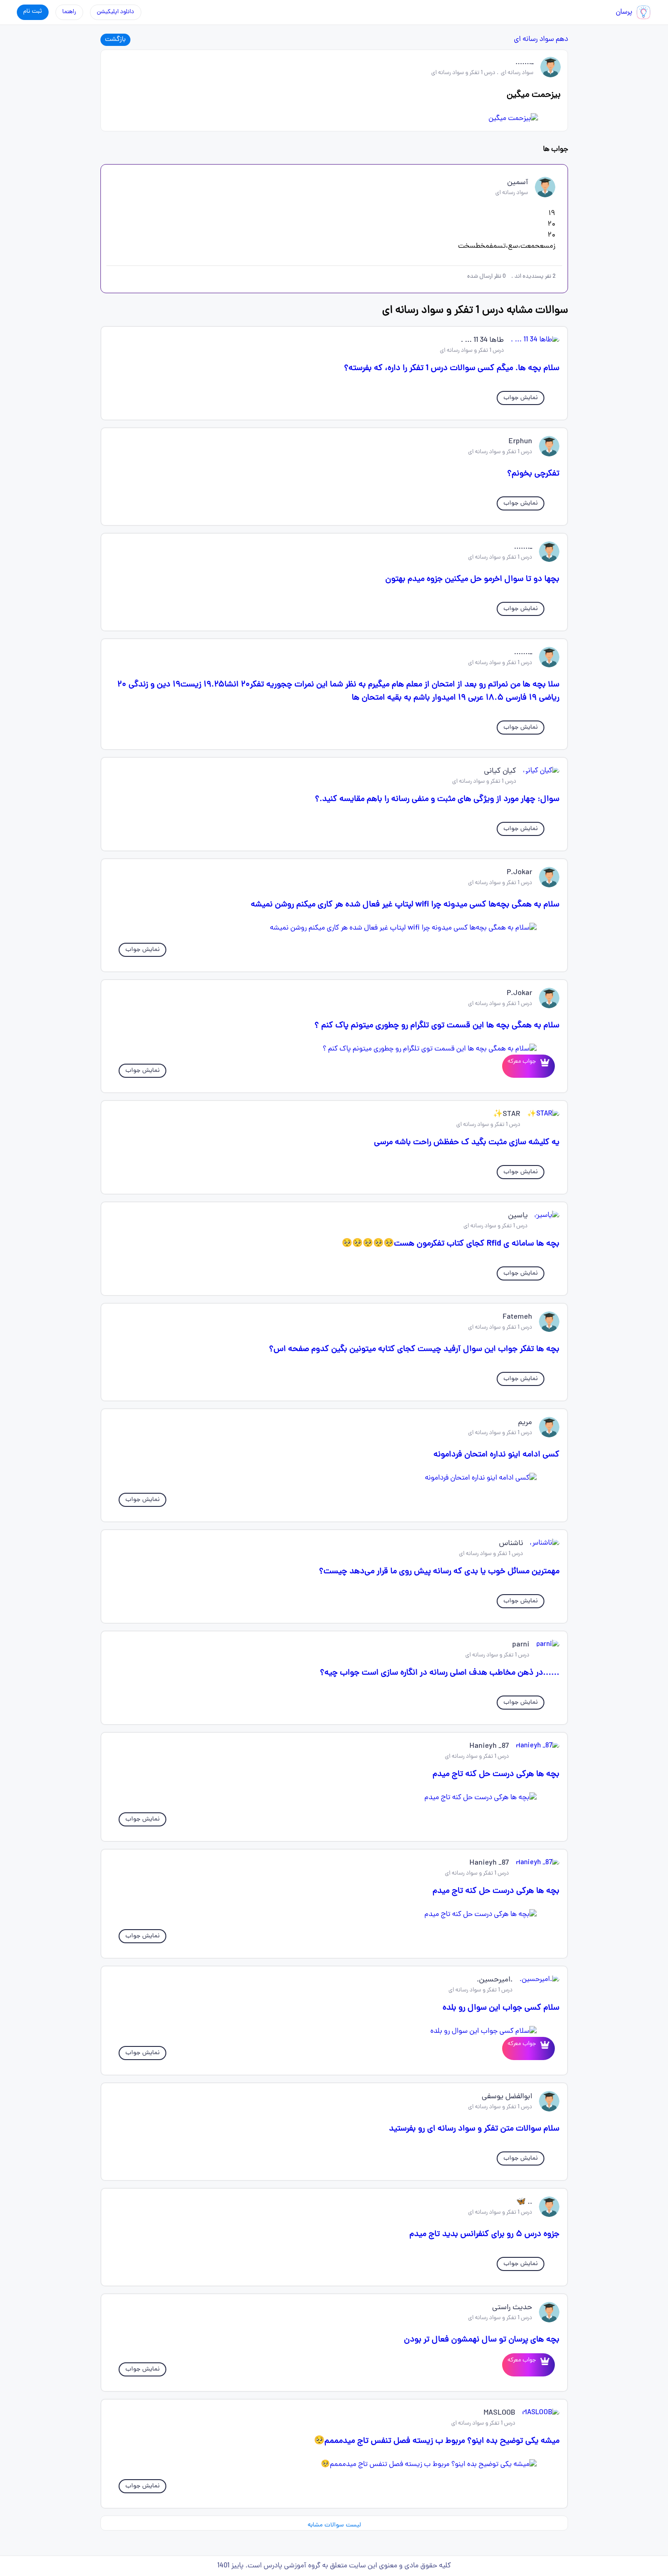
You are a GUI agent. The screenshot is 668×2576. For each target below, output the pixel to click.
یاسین (518, 1216)
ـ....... (524, 63)
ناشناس (511, 1544)
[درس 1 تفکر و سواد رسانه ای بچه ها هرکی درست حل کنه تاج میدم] (334, 1798)
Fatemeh (517, 1317)
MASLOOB (499, 2413)
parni (521, 1645)
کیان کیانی (500, 771)
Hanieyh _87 (489, 1746)
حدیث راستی (512, 2308)
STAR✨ (507, 1115)
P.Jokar (519, 873)
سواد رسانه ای (534, 40)
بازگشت (115, 40)
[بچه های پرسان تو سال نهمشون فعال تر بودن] (543, 2365)
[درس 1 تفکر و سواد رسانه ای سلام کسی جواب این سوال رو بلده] (334, 2031)
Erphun (520, 442)
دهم (562, 40)
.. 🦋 (524, 2202)
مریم (525, 1423)
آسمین (518, 183)
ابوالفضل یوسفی (507, 2097)
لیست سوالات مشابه (334, 2525)
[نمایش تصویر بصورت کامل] (334, 119)
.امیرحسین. (495, 1980)
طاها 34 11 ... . (482, 340)
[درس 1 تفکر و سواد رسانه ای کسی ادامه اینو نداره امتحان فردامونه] (334, 1478)
